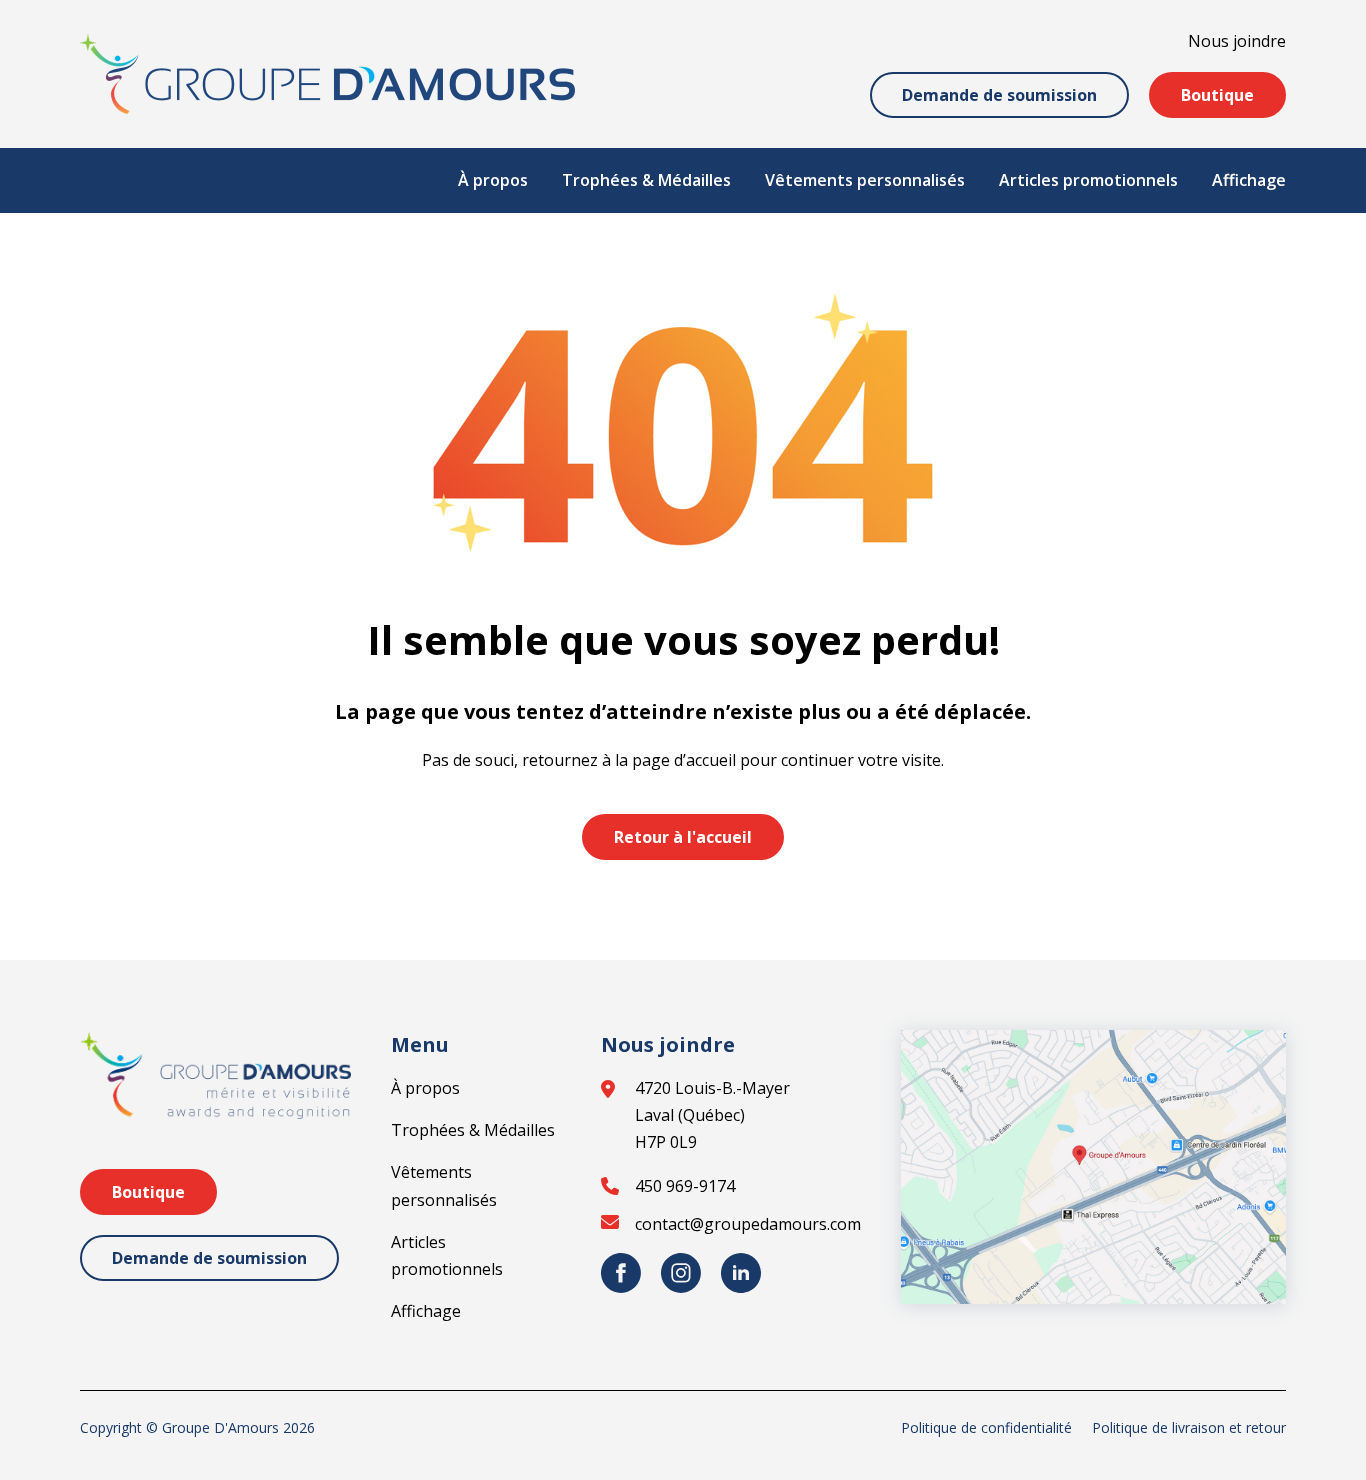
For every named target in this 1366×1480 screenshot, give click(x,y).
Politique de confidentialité (986, 1427)
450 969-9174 (685, 1186)
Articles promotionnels (1088, 180)
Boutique (1217, 95)
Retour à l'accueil (683, 837)
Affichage (1249, 180)
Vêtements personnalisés (865, 180)
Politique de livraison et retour (1189, 1427)
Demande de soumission (999, 95)
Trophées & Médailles (646, 180)
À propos (493, 180)
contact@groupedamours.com (748, 1224)
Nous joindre (1237, 41)
